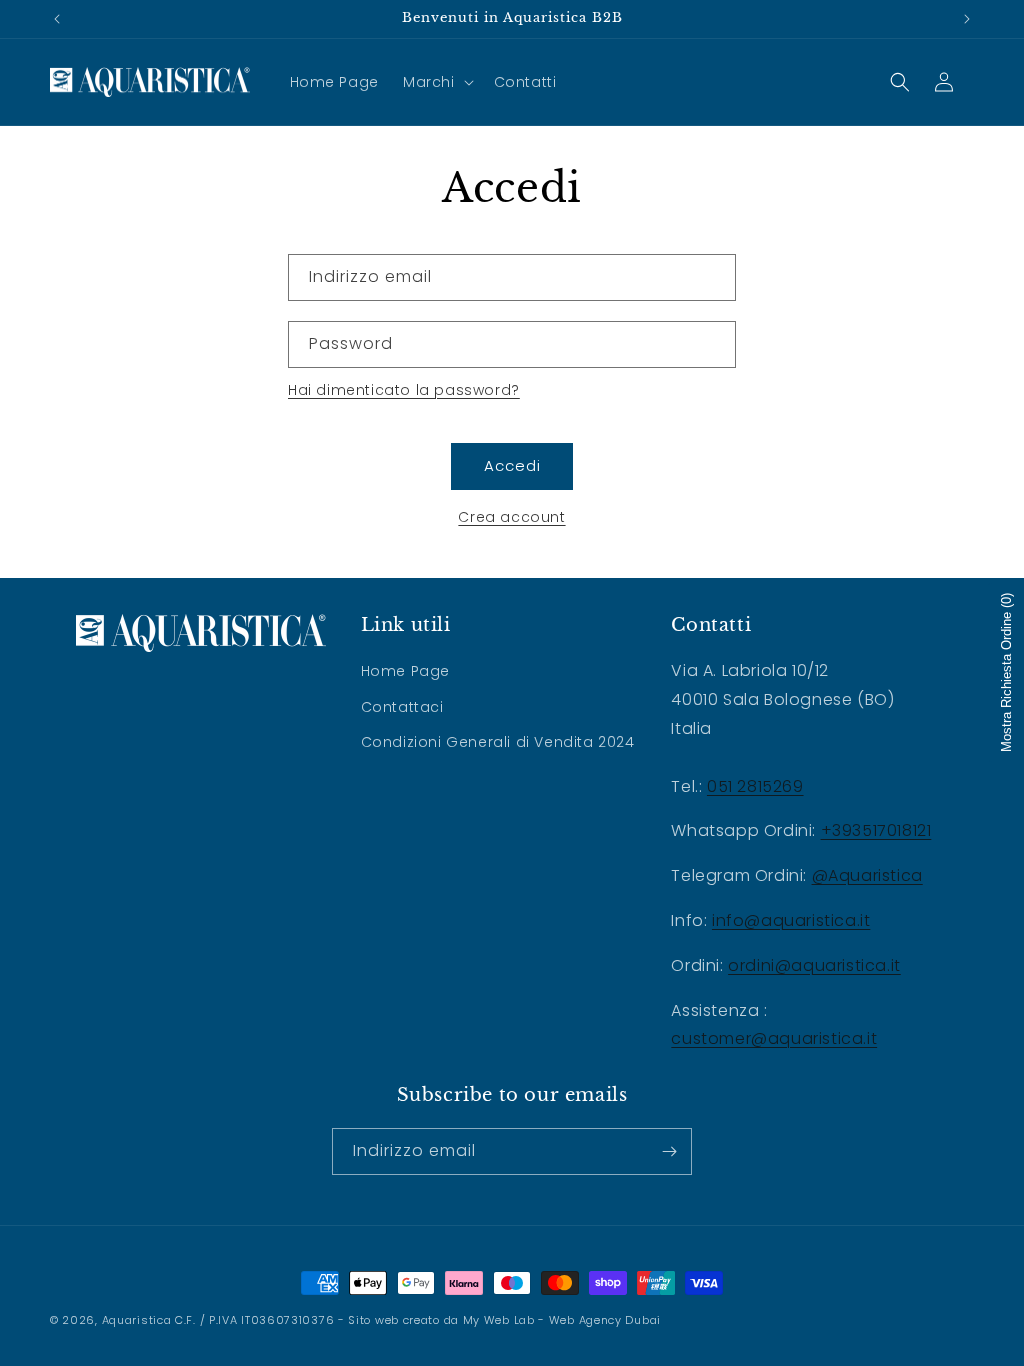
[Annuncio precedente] (57, 19)
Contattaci (402, 707)
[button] (436, 82)
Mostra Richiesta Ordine (1006, 672)
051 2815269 (755, 786)
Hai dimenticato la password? (404, 390)
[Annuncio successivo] (967, 19)
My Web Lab (499, 1320)
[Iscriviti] (669, 1151)
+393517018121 (876, 830)
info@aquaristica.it (791, 920)
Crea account (511, 517)
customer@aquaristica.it (774, 1038)
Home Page (405, 671)
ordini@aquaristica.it (814, 965)
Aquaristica (137, 1320)
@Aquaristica (867, 875)
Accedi (512, 465)
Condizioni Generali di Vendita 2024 (498, 742)
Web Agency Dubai (605, 1320)
